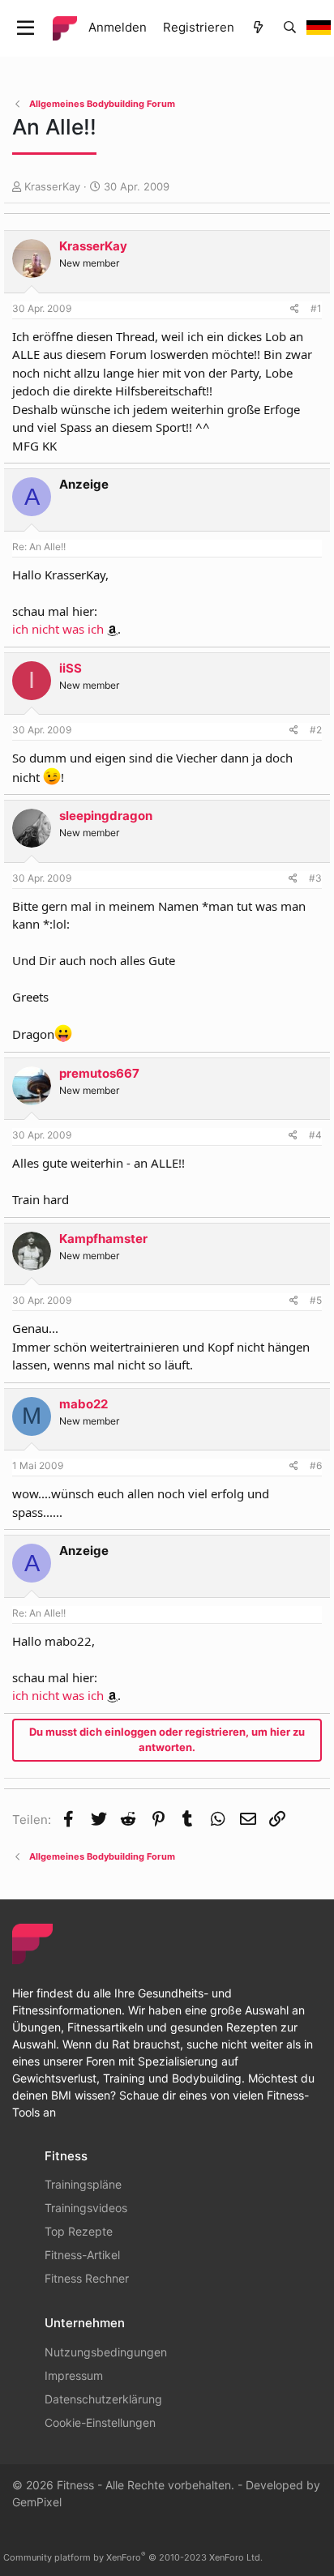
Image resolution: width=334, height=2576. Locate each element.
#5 (316, 1300)
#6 (316, 1465)
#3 (315, 878)
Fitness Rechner (87, 2278)
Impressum (74, 2375)
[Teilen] (295, 309)
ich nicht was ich (58, 629)
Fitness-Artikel (82, 2255)
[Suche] (290, 28)
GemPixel (37, 2502)
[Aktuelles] (258, 28)
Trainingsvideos (86, 2208)
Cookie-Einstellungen (100, 2422)
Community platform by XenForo (133, 2557)
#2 (316, 730)
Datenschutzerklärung (103, 2399)
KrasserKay (52, 186)
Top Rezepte (79, 2231)
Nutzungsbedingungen (106, 2352)
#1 (316, 308)
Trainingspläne (83, 2184)
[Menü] (26, 28)
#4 (315, 1135)
